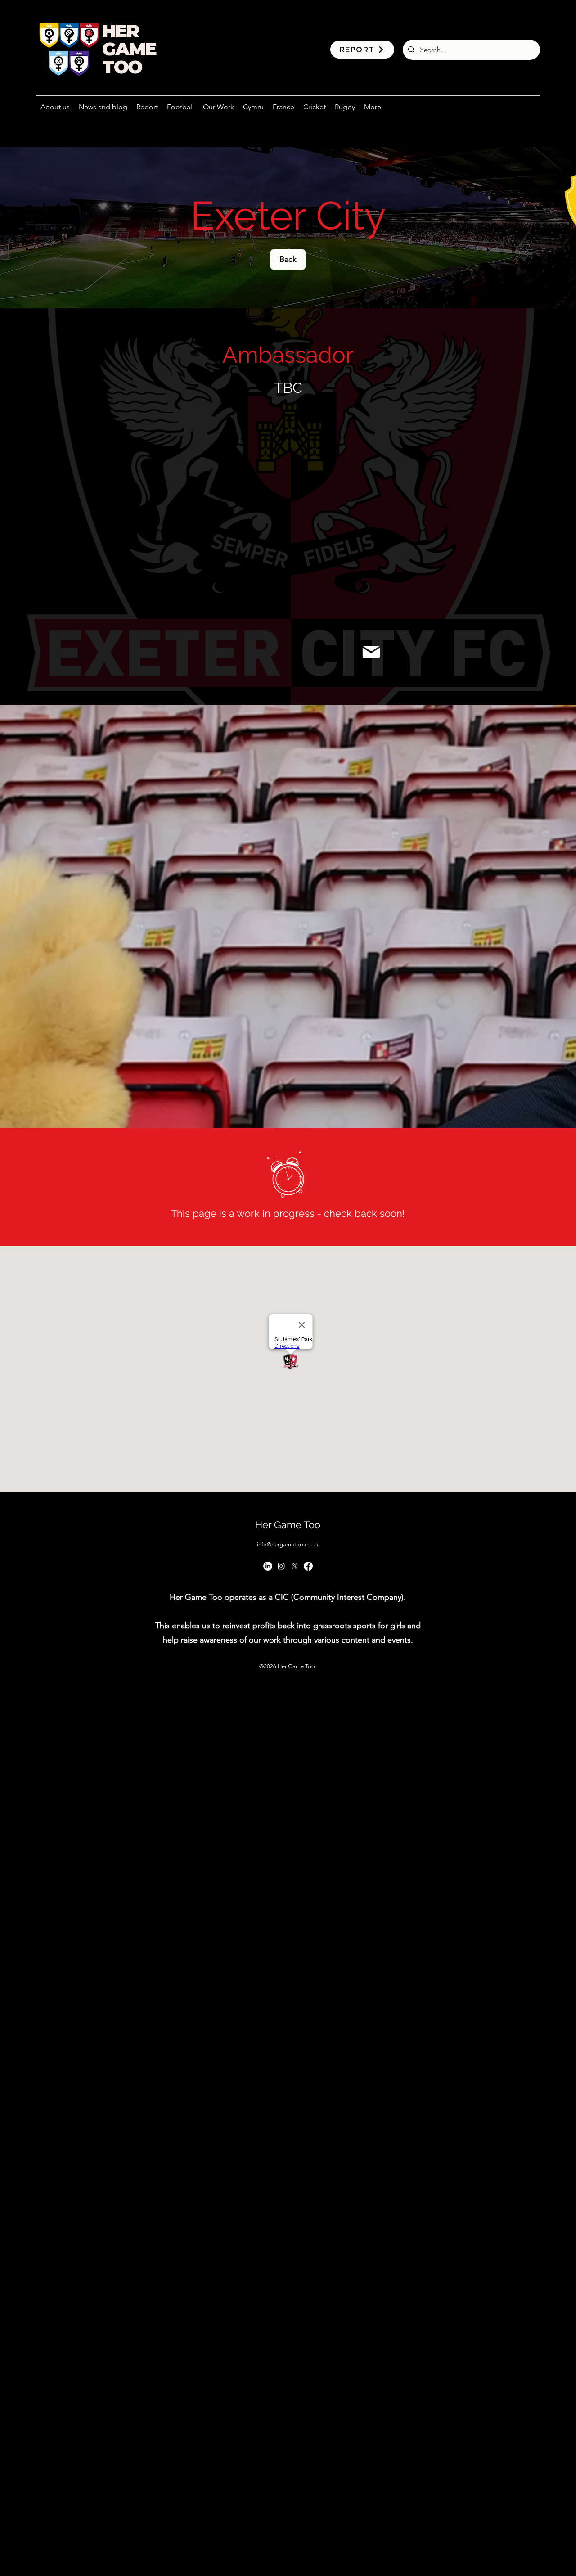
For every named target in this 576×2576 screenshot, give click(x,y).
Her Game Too (288, 1525)
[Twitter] (295, 1566)
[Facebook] (308, 1566)
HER (120, 31)
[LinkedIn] (268, 1566)
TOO (122, 67)
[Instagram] (281, 1566)
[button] (218, 107)
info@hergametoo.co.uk (288, 1544)
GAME (129, 49)
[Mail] (371, 652)
